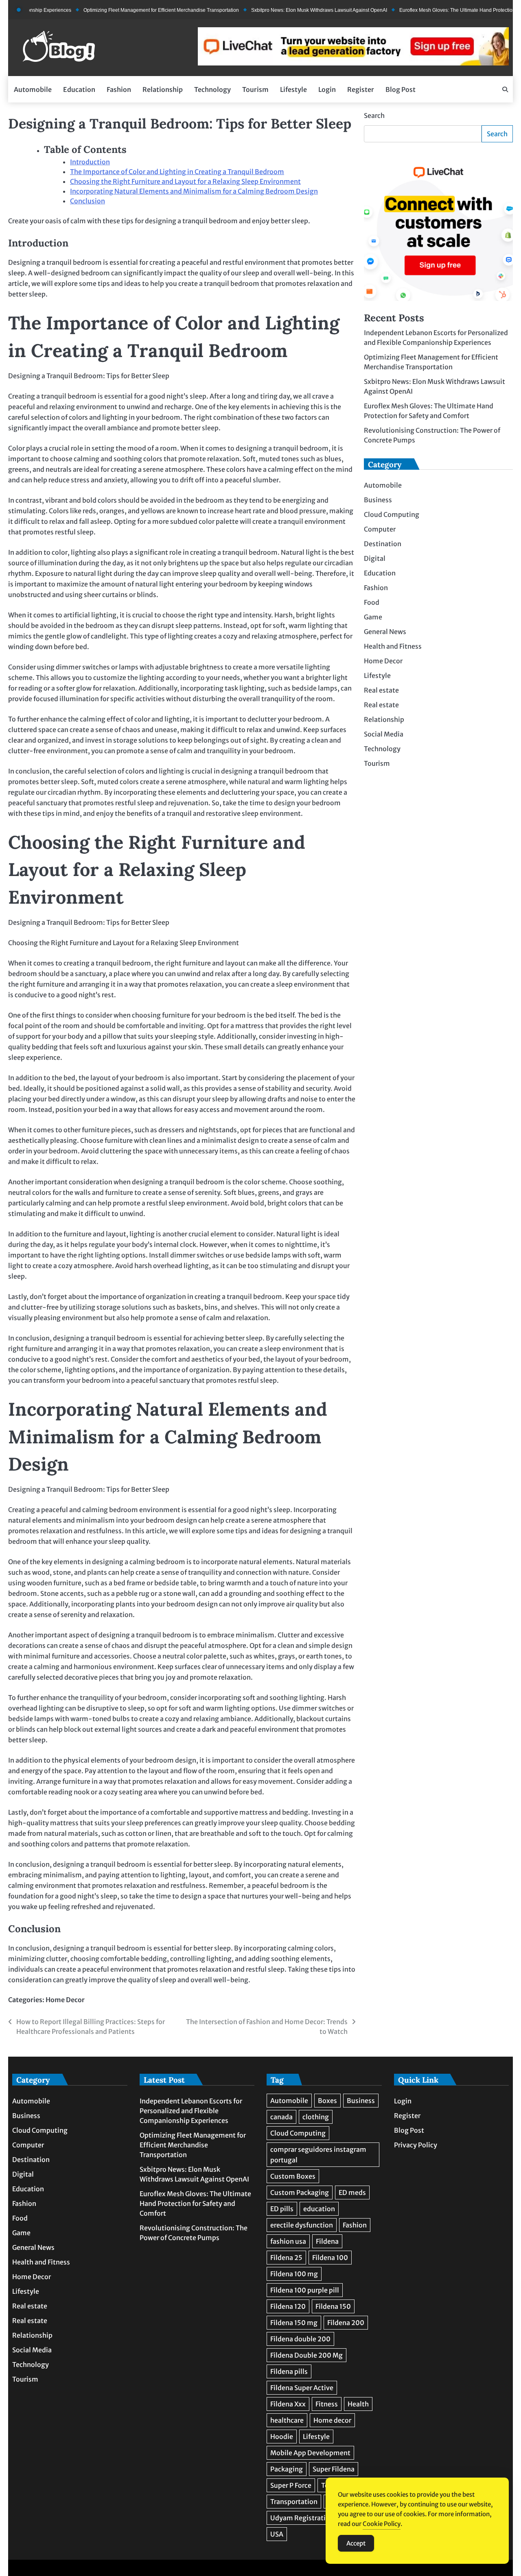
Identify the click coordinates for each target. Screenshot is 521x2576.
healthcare (287, 2420)
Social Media (384, 734)
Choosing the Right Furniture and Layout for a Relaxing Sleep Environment (185, 181)
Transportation (294, 2502)
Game (373, 617)
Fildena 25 (286, 2258)
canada (281, 2117)
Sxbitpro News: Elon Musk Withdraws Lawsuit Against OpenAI (282, 10)
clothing (316, 2117)
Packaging (287, 2469)
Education (79, 89)
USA (277, 2534)
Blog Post (401, 89)
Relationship (163, 89)
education (319, 2209)
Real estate (381, 690)
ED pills (282, 2209)
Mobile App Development (310, 2453)
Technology (212, 89)
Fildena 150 (333, 2306)
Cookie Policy (382, 2524)
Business (378, 500)
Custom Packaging (300, 2192)
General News (385, 632)
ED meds (352, 2192)
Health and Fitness (393, 646)
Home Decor (65, 2000)
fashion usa (288, 2241)
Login (327, 89)
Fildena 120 (288, 2306)
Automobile (33, 89)
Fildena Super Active (302, 2388)
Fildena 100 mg (294, 2274)
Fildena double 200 (300, 2339)
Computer (380, 529)
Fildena (327, 2241)
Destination (383, 544)
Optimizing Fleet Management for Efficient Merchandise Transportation (124, 10)
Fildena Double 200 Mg (306, 2355)
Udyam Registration (302, 2518)
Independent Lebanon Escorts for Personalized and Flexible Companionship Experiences (191, 2111)
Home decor (332, 2420)
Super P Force (291, 2485)
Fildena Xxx (288, 2404)
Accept (356, 2543)
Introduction (90, 162)
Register (361, 89)
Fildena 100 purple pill (305, 2290)
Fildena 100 (330, 2258)
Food (372, 602)
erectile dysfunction (302, 2225)
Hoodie (282, 2437)
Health (358, 2404)
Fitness (327, 2404)
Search (374, 116)
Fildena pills (289, 2371)
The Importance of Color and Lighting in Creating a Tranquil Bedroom (177, 172)
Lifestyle (293, 89)
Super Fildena (334, 2469)
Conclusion (88, 201)
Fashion (119, 89)
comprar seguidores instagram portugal (318, 2155)
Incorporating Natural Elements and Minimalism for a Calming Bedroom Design (194, 191)
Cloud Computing (392, 514)
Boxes (327, 2101)
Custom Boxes (293, 2176)
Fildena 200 (346, 2323)
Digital (375, 558)
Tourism (255, 89)
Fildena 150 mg (294, 2323)
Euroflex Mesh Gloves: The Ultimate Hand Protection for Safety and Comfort (195, 2203)
